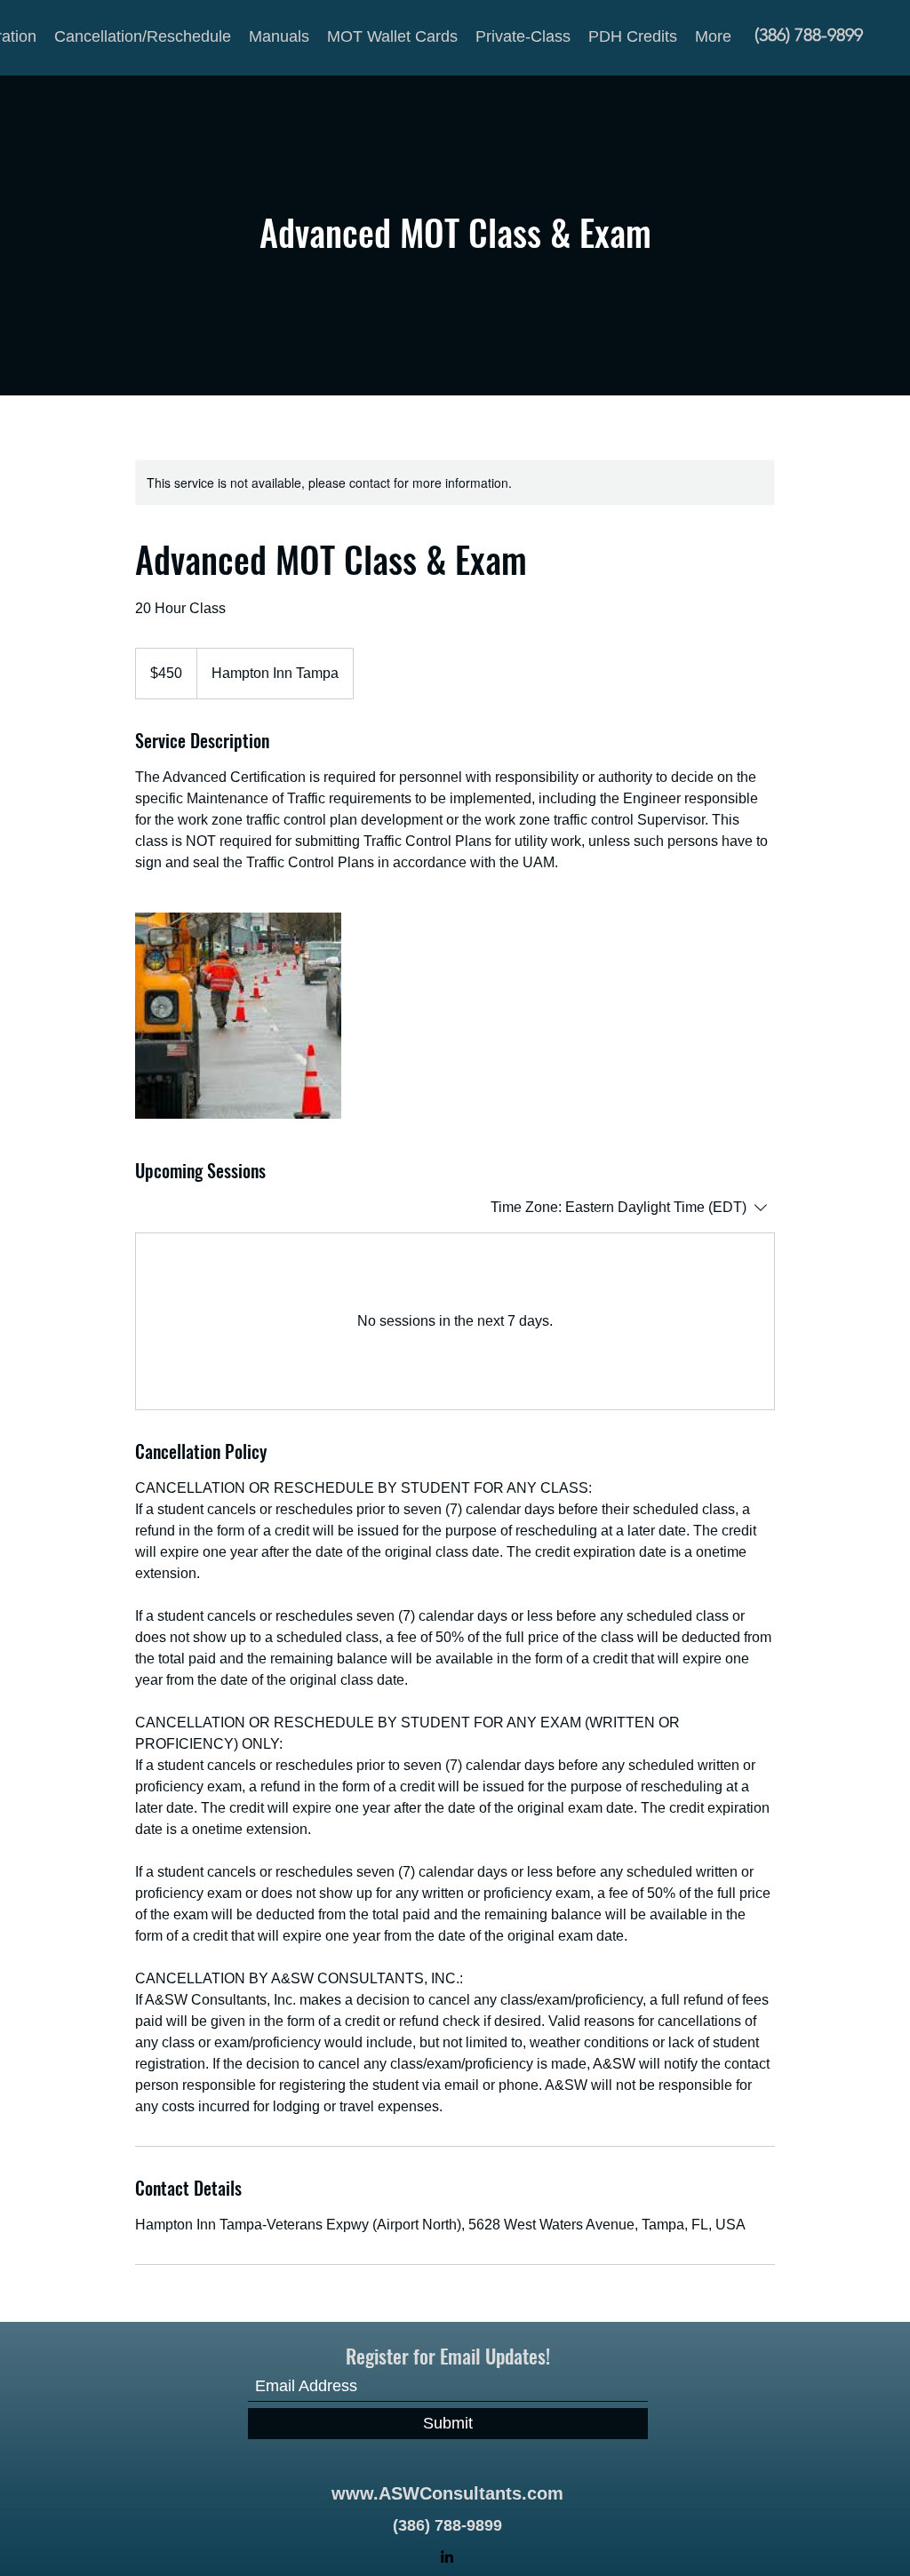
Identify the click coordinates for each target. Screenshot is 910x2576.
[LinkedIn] (447, 2556)
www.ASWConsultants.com (447, 2493)
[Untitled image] (238, 1016)
